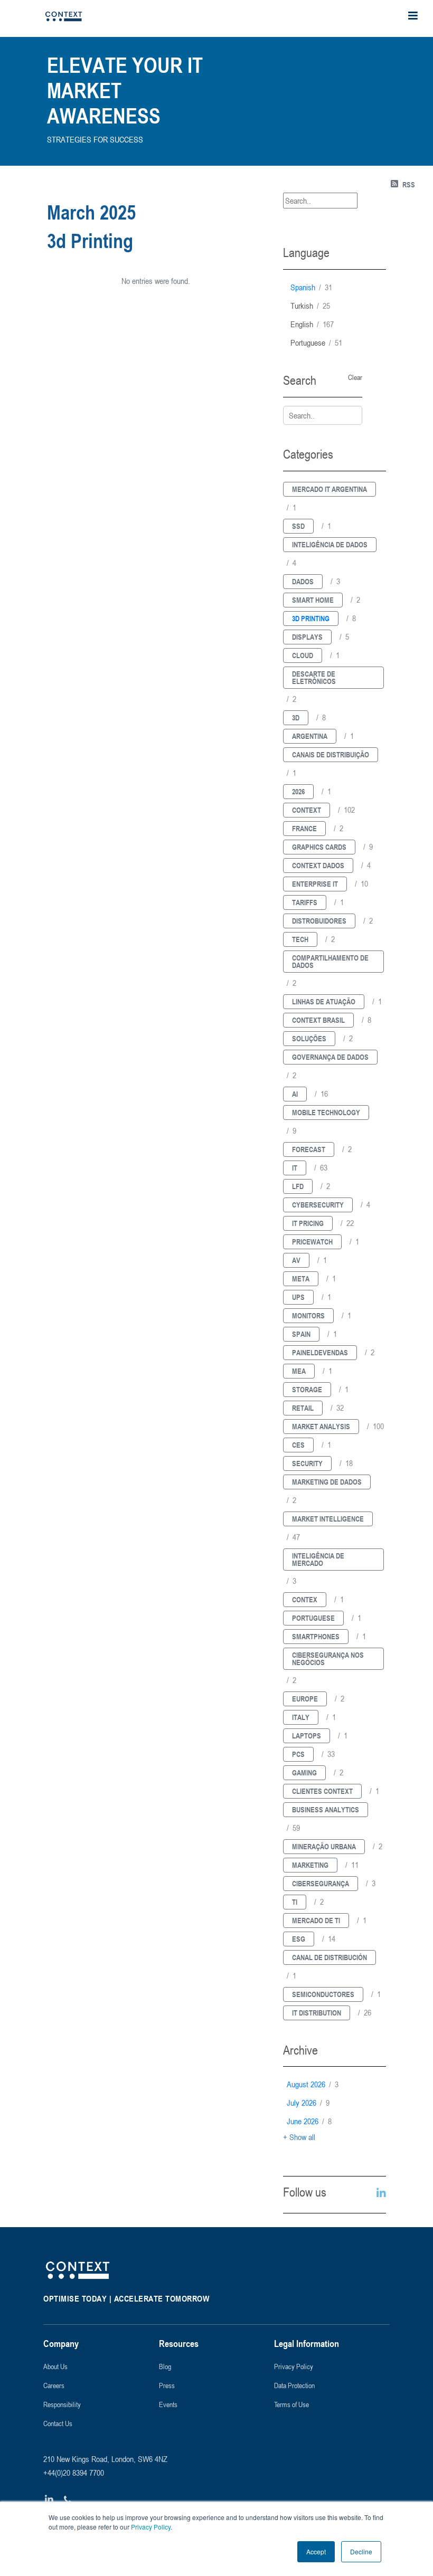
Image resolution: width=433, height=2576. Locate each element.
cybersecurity (318, 1205)
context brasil (318, 1020)
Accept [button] (316, 2551)
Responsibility (62, 2404)
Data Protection (294, 2385)
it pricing (308, 1223)
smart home (313, 600)
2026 (298, 791)
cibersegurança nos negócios (328, 1658)
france (304, 828)
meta (301, 1279)
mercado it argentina (330, 489)
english (312, 324)
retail (303, 1408)
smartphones (316, 1636)
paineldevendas (320, 1352)
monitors (308, 1315)
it (295, 1168)
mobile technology (326, 1112)
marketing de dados (327, 1482)
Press (167, 2385)
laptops (307, 1736)
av (296, 1260)
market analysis (321, 1426)
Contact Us (58, 2423)
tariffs (305, 902)
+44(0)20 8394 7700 (74, 2473)
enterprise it (315, 884)
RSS (409, 184)
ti (295, 1902)
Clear (355, 377)
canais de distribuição (331, 754)
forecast (309, 1149)
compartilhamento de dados (330, 961)
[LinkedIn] (49, 2500)
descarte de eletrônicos (314, 677)
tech (300, 939)
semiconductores (323, 1994)
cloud (303, 655)
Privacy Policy (150, 2527)
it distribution (317, 2013)
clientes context (322, 1791)
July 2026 (308, 2103)
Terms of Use (291, 2404)
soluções (309, 1038)
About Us (55, 2366)
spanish (311, 287)
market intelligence (328, 1519)
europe (305, 1699)
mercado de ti (316, 1920)
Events (168, 2404)
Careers (54, 2385)
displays (307, 637)
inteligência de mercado (318, 1559)
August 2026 (313, 2084)
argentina (310, 736)
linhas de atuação (324, 1001)
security (307, 1463)
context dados (318, 865)
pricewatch (312, 1242)
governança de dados (330, 1057)
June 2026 (309, 2121)
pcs (298, 1754)
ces (298, 1445)
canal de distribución (330, 1957)
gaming (304, 1772)
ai (295, 1094)
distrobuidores (319, 921)
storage (307, 1389)
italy (301, 1717)
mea (299, 1371)
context (307, 810)
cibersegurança (321, 1883)
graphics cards (319, 847)
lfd (298, 1186)
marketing (310, 1865)
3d (296, 717)
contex (305, 1599)
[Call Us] (68, 2500)
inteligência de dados (330, 544)
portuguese (316, 343)
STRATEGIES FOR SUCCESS (95, 139)
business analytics (326, 1809)
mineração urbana (324, 1846)
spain (301, 1334)
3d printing (311, 618)
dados (303, 581)
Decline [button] (361, 2551)
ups (298, 1297)
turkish (310, 306)
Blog (165, 2366)
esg (299, 1939)
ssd (298, 526)
